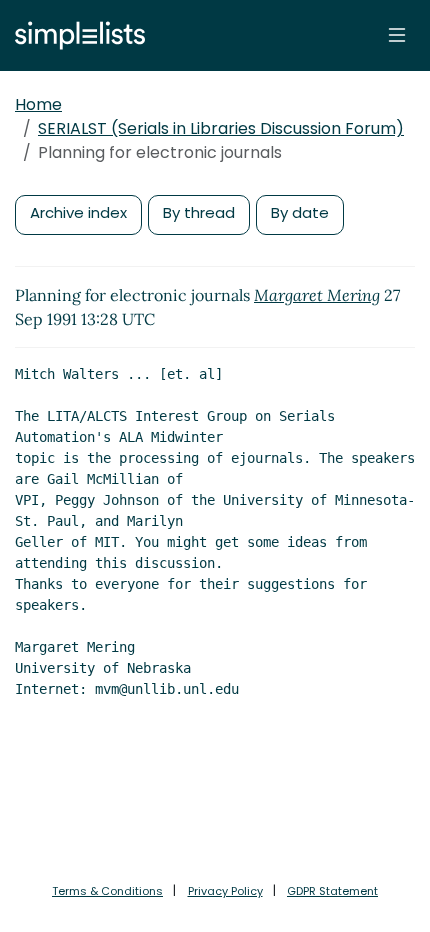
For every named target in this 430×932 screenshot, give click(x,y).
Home (38, 104)
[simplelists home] (75, 35)
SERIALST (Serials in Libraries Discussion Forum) (221, 128)
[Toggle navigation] (397, 35)
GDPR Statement (332, 891)
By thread (199, 212)
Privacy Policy (225, 891)
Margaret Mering (317, 295)
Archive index (78, 212)
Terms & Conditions (107, 891)
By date (300, 212)
